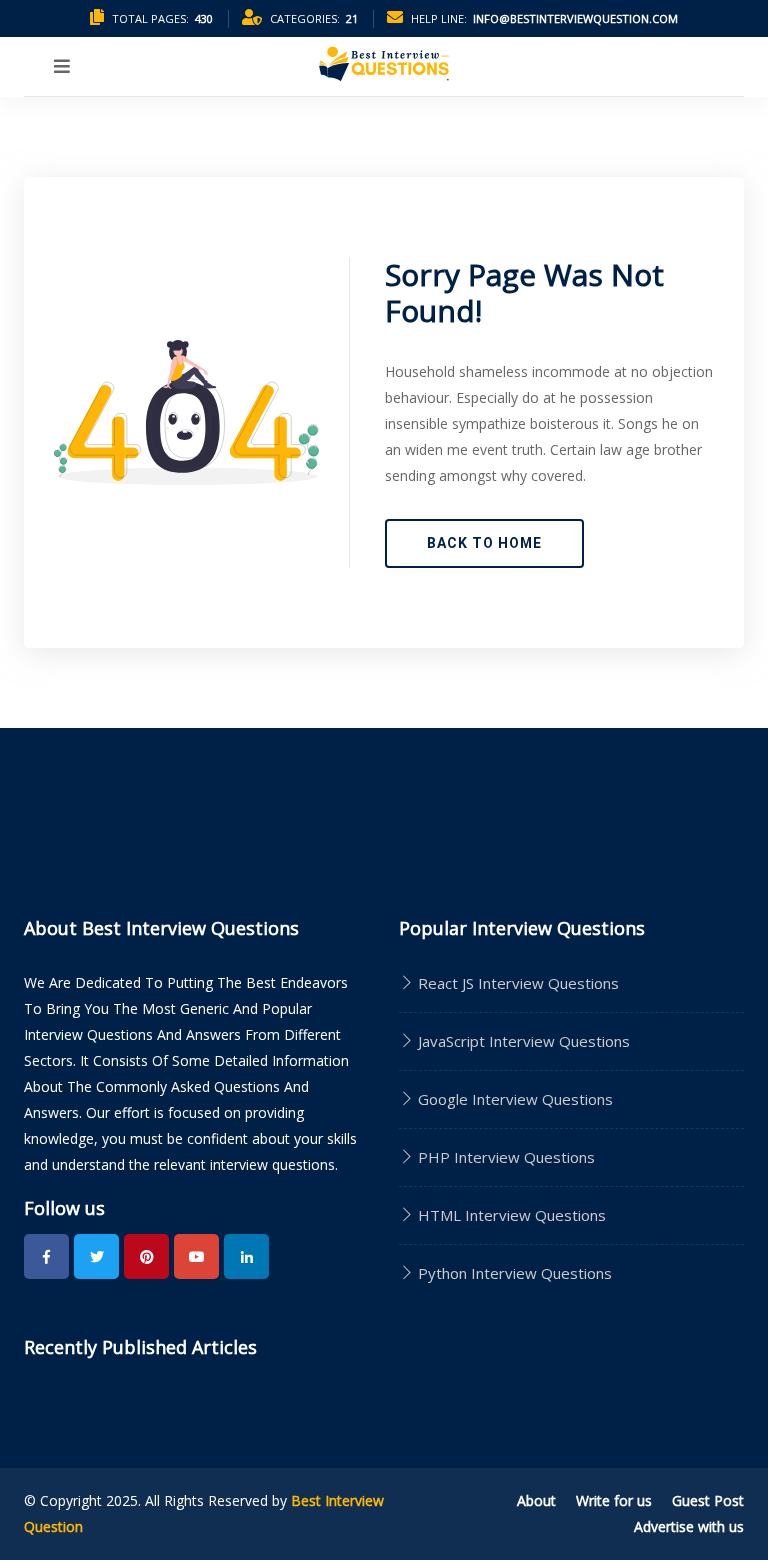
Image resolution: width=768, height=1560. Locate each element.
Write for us (614, 1500)
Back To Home (484, 543)
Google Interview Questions (513, 1099)
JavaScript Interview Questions (522, 1041)
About (536, 1500)
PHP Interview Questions (504, 1157)
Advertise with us (689, 1526)
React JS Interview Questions (516, 983)
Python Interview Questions (513, 1273)
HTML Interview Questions (510, 1215)
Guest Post (708, 1500)
